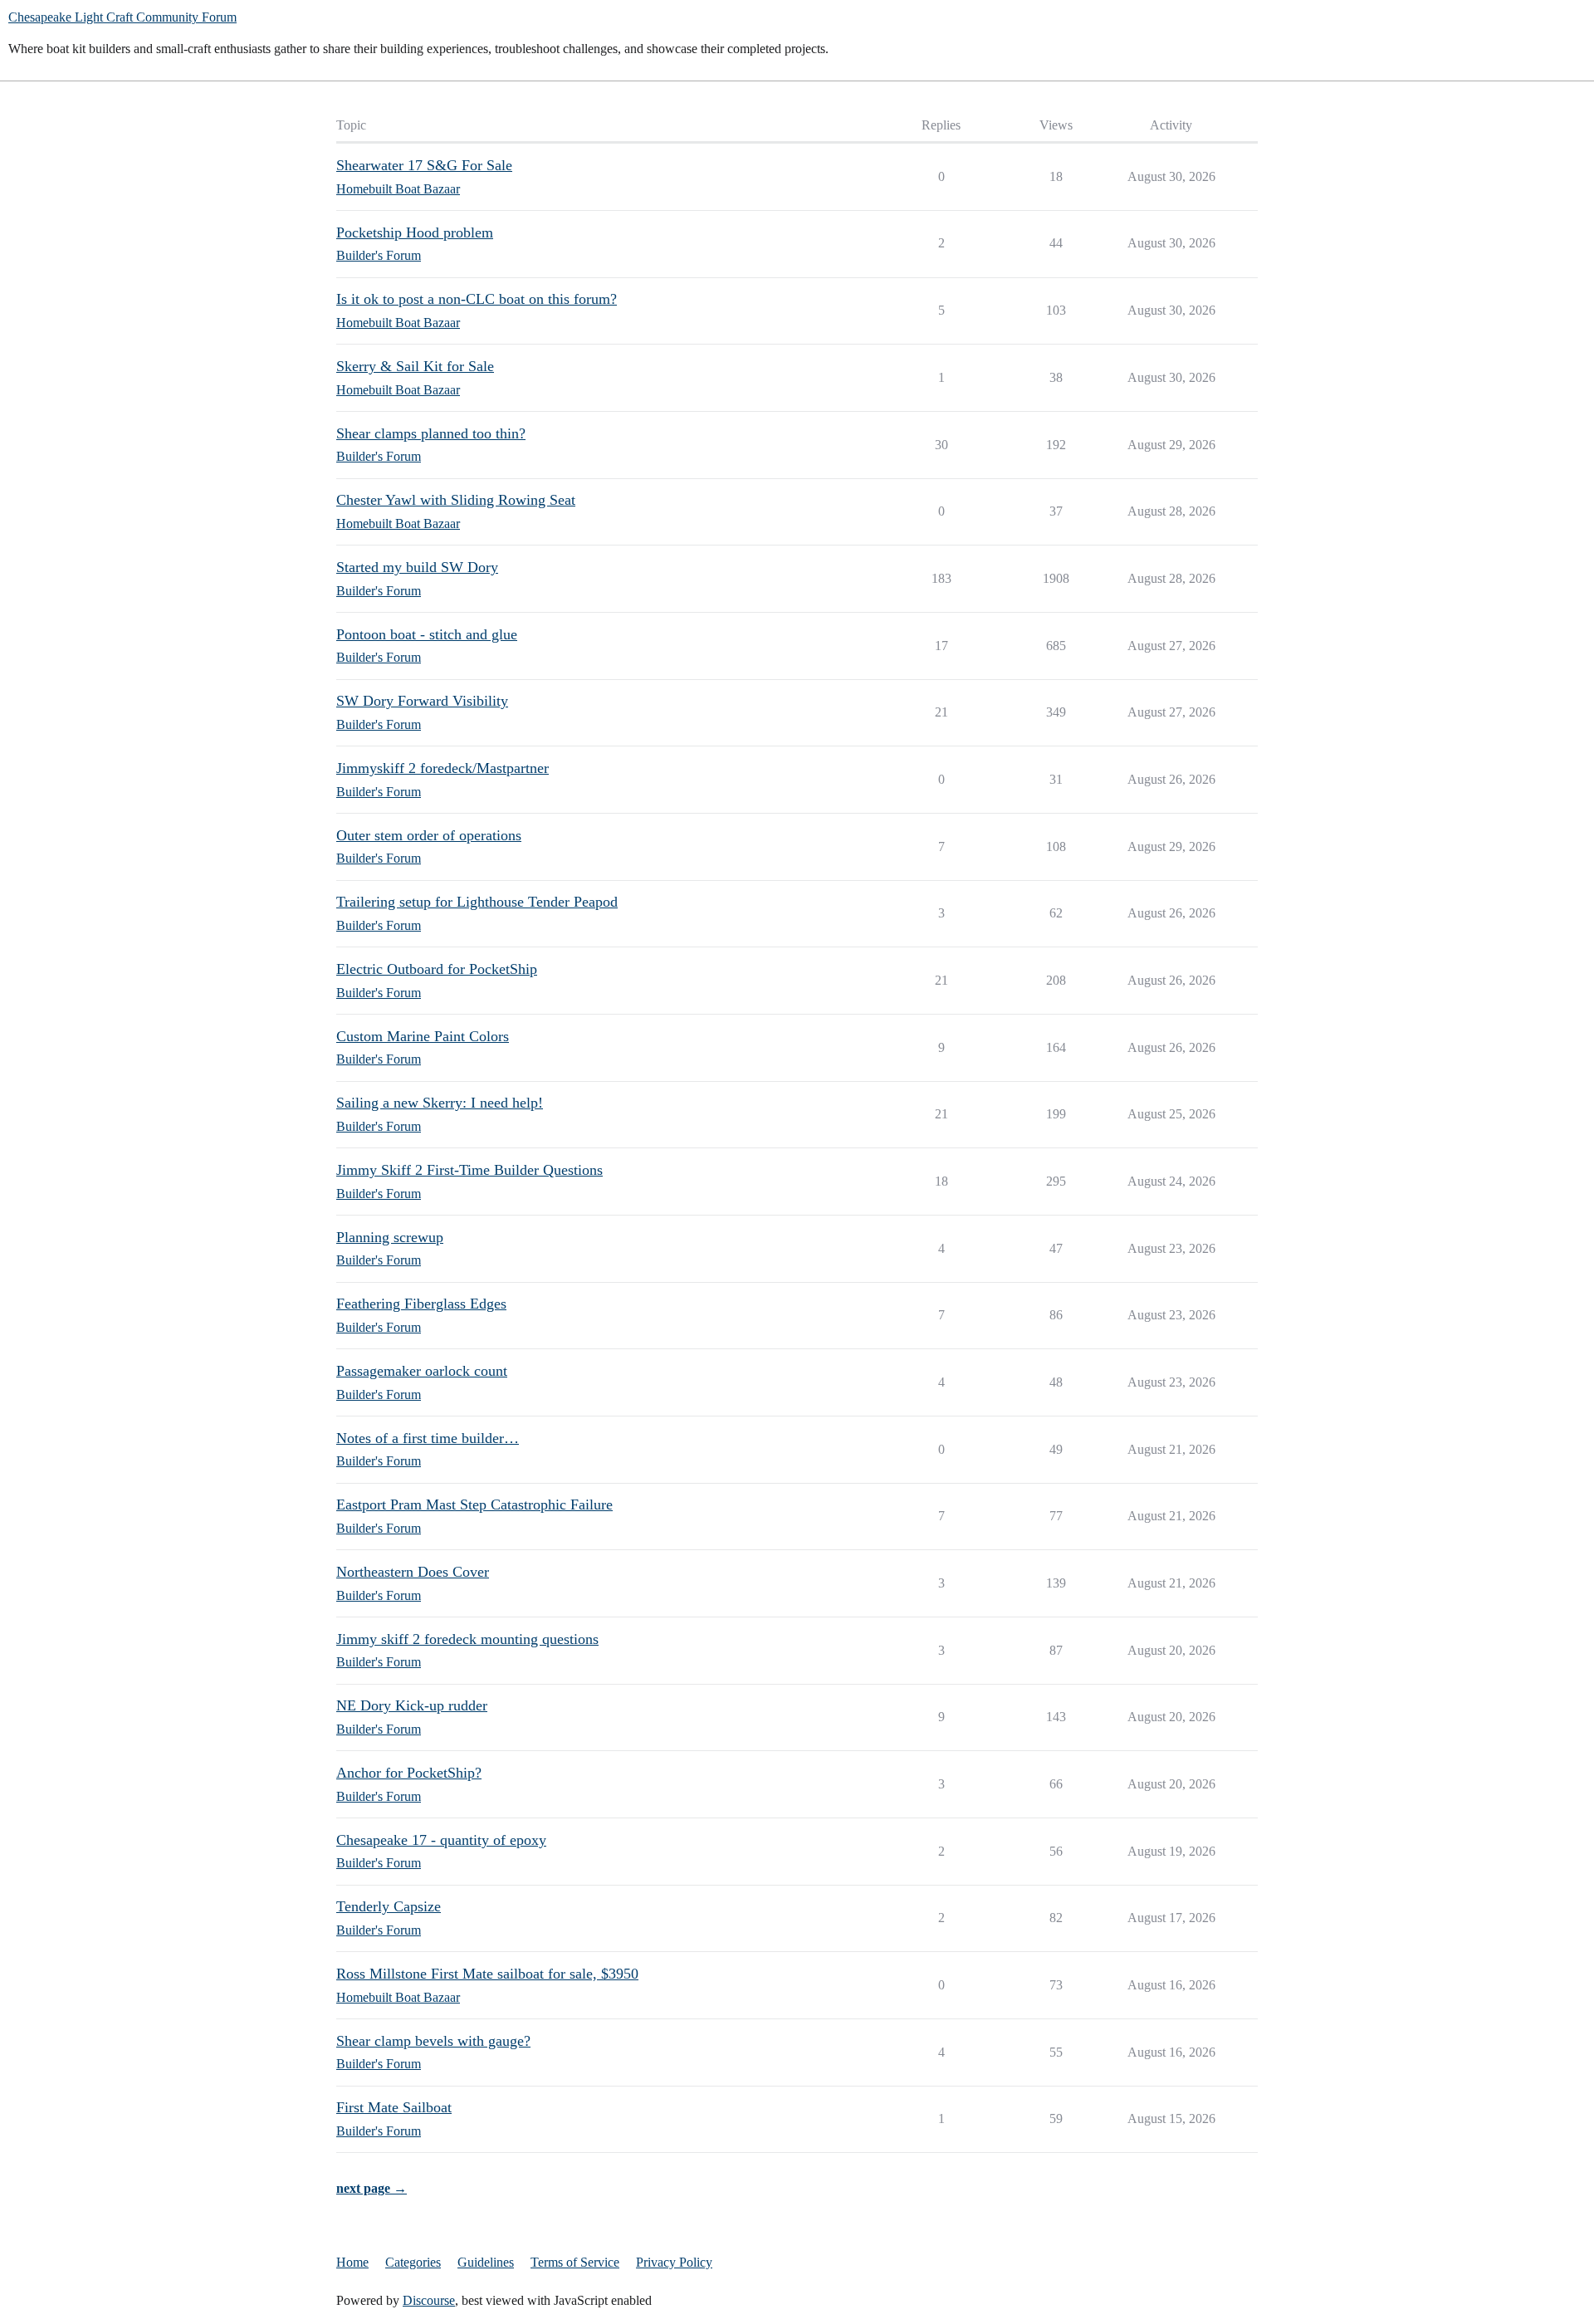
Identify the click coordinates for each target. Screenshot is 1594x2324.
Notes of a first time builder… (428, 1438)
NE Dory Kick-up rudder (412, 1705)
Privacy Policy (674, 2262)
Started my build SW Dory (417, 567)
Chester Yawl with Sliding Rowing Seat (456, 500)
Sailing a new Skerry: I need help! (440, 1103)
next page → (372, 2188)
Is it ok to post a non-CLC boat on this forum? (477, 299)
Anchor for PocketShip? (409, 1773)
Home (352, 2262)
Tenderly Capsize (389, 1906)
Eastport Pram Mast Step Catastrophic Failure (474, 1504)
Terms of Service (575, 2262)
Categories (413, 2262)
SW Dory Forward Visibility (422, 701)
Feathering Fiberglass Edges (421, 1304)
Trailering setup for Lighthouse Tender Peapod (477, 902)
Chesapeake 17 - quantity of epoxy (441, 1840)
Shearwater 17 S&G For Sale (424, 165)
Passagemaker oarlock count (422, 1371)
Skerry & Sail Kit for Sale (415, 366)
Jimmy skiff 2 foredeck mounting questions (467, 1639)
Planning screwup (390, 1237)
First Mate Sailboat (394, 2107)
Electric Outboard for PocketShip (437, 969)
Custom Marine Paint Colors (423, 1036)
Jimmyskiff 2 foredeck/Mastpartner (443, 768)
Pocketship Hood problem (415, 232)
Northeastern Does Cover (413, 1572)
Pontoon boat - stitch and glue (427, 634)
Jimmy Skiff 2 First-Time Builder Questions (469, 1170)
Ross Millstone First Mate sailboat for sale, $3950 (487, 1974)
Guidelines (486, 2262)
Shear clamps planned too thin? (431, 433)
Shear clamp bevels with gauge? (433, 2041)
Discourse (429, 2300)
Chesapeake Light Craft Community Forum (122, 17)
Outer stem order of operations (429, 835)
